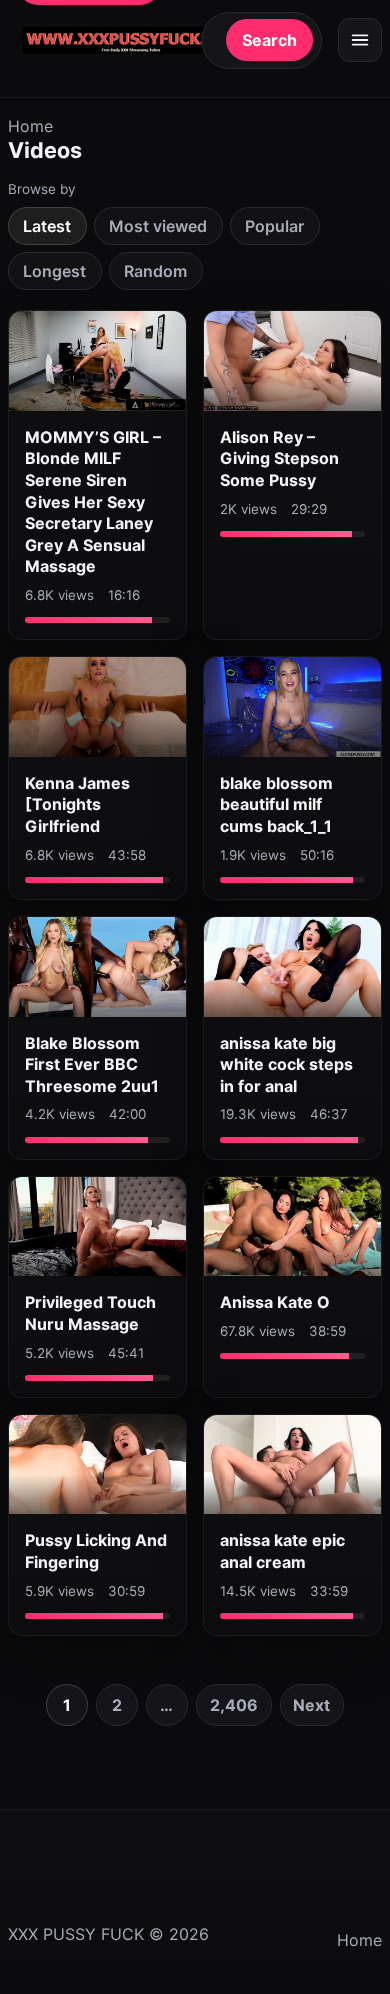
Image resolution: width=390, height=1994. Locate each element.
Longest (54, 271)
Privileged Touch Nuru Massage (90, 1313)
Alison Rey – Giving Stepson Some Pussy (279, 458)
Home (30, 126)
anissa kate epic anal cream (282, 1551)
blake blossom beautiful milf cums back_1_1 (276, 804)
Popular (274, 226)
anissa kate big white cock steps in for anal (286, 1064)
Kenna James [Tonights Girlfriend (77, 804)
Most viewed (158, 226)
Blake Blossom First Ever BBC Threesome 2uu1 (92, 1064)
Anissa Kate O (275, 1302)
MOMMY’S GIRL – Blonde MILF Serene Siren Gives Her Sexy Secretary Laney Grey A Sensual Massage (93, 502)
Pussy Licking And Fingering (96, 1551)
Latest (47, 226)
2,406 (234, 1705)
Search (269, 40)
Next (311, 1705)
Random (155, 271)
